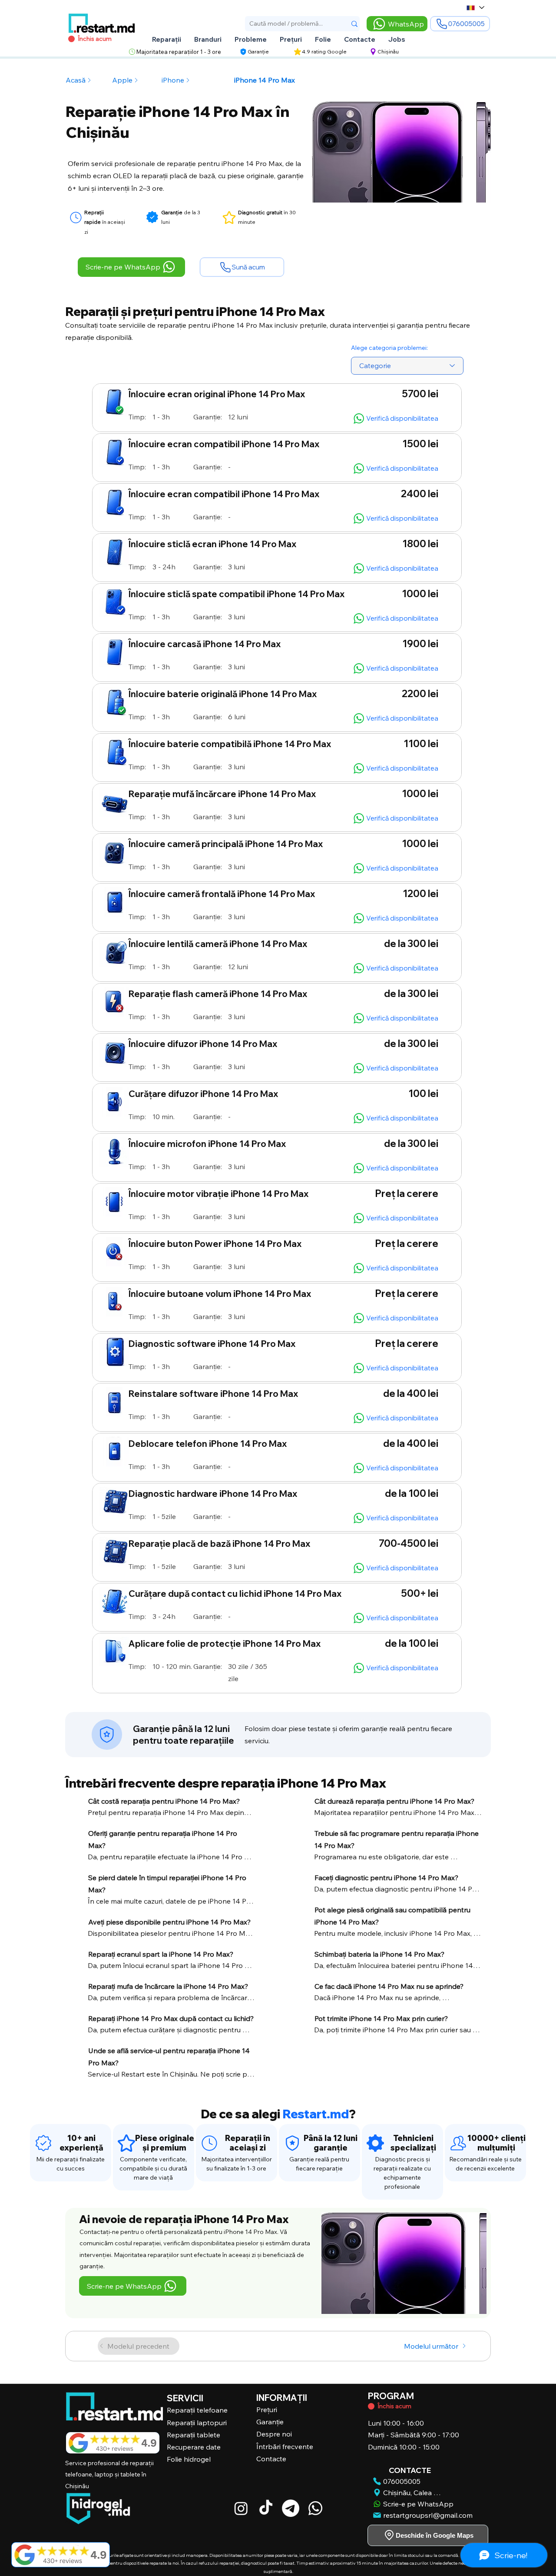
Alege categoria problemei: (389, 348)
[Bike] (371, 2406)
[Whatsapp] (315, 2508)
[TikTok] (266, 2508)
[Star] (76, 218)
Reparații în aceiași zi (248, 2143)
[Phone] (43, 2143)
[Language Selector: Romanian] (475, 8)
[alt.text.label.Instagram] (241, 2508)
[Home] (107, 1735)
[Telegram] (291, 2508)
